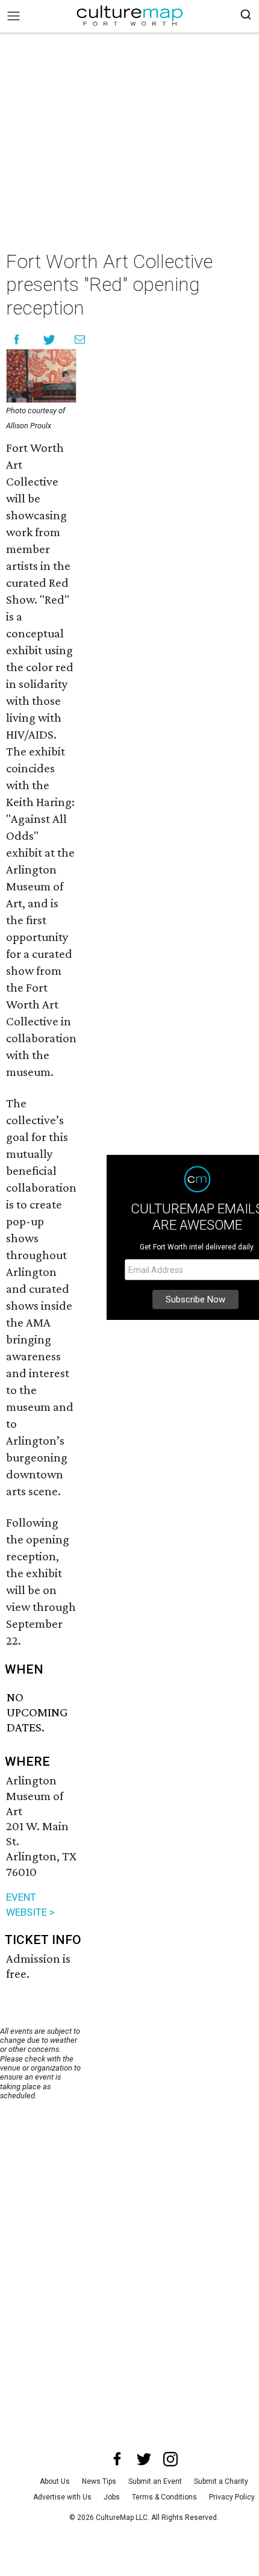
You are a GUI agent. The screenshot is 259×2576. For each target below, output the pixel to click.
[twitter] (144, 2459)
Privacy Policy (232, 2497)
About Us (55, 2481)
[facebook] (117, 2459)
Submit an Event (155, 2481)
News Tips (99, 2481)
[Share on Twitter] (50, 339)
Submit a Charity (221, 2481)
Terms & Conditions (164, 2497)
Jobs (112, 2497)
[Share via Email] (80, 339)
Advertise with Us (62, 2497)
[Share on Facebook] (17, 339)
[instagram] (170, 2459)
